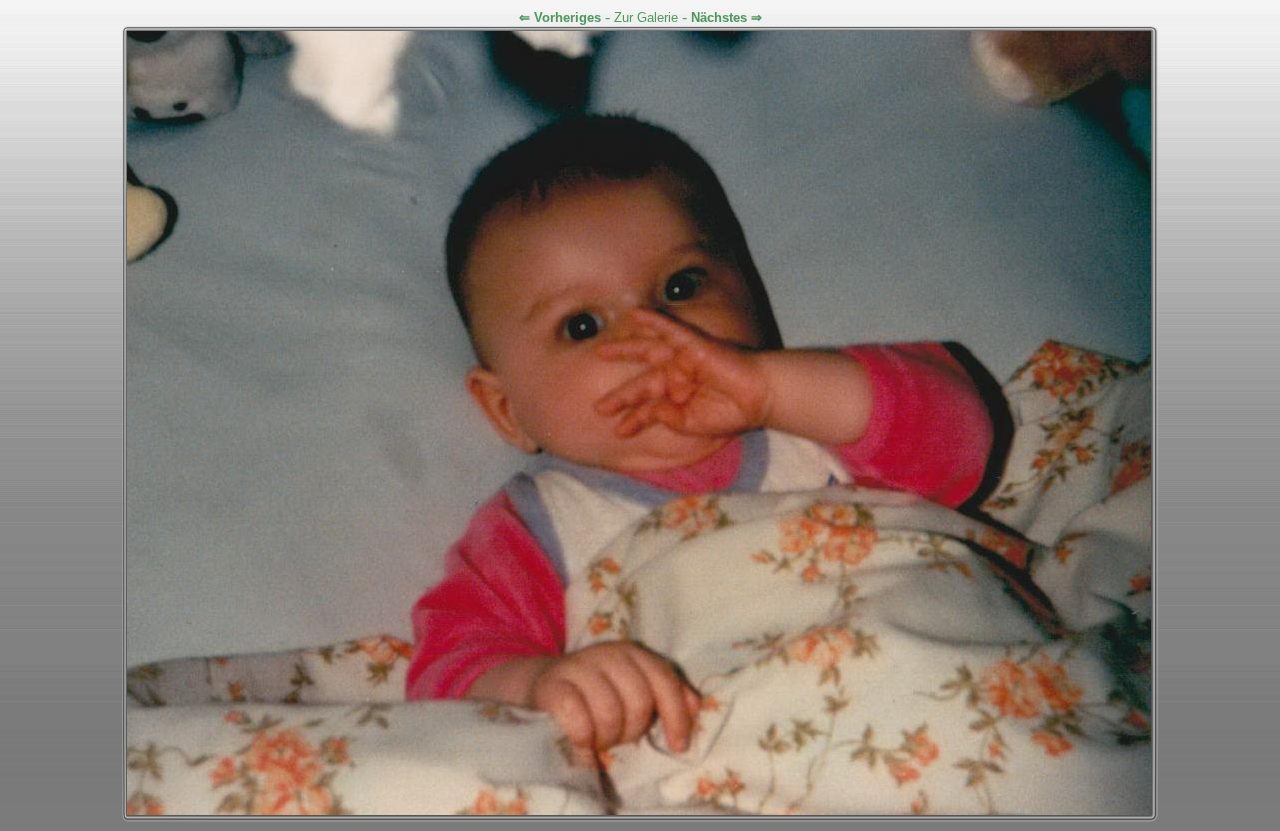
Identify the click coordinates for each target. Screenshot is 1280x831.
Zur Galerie (646, 17)
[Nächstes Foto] (639, 810)
